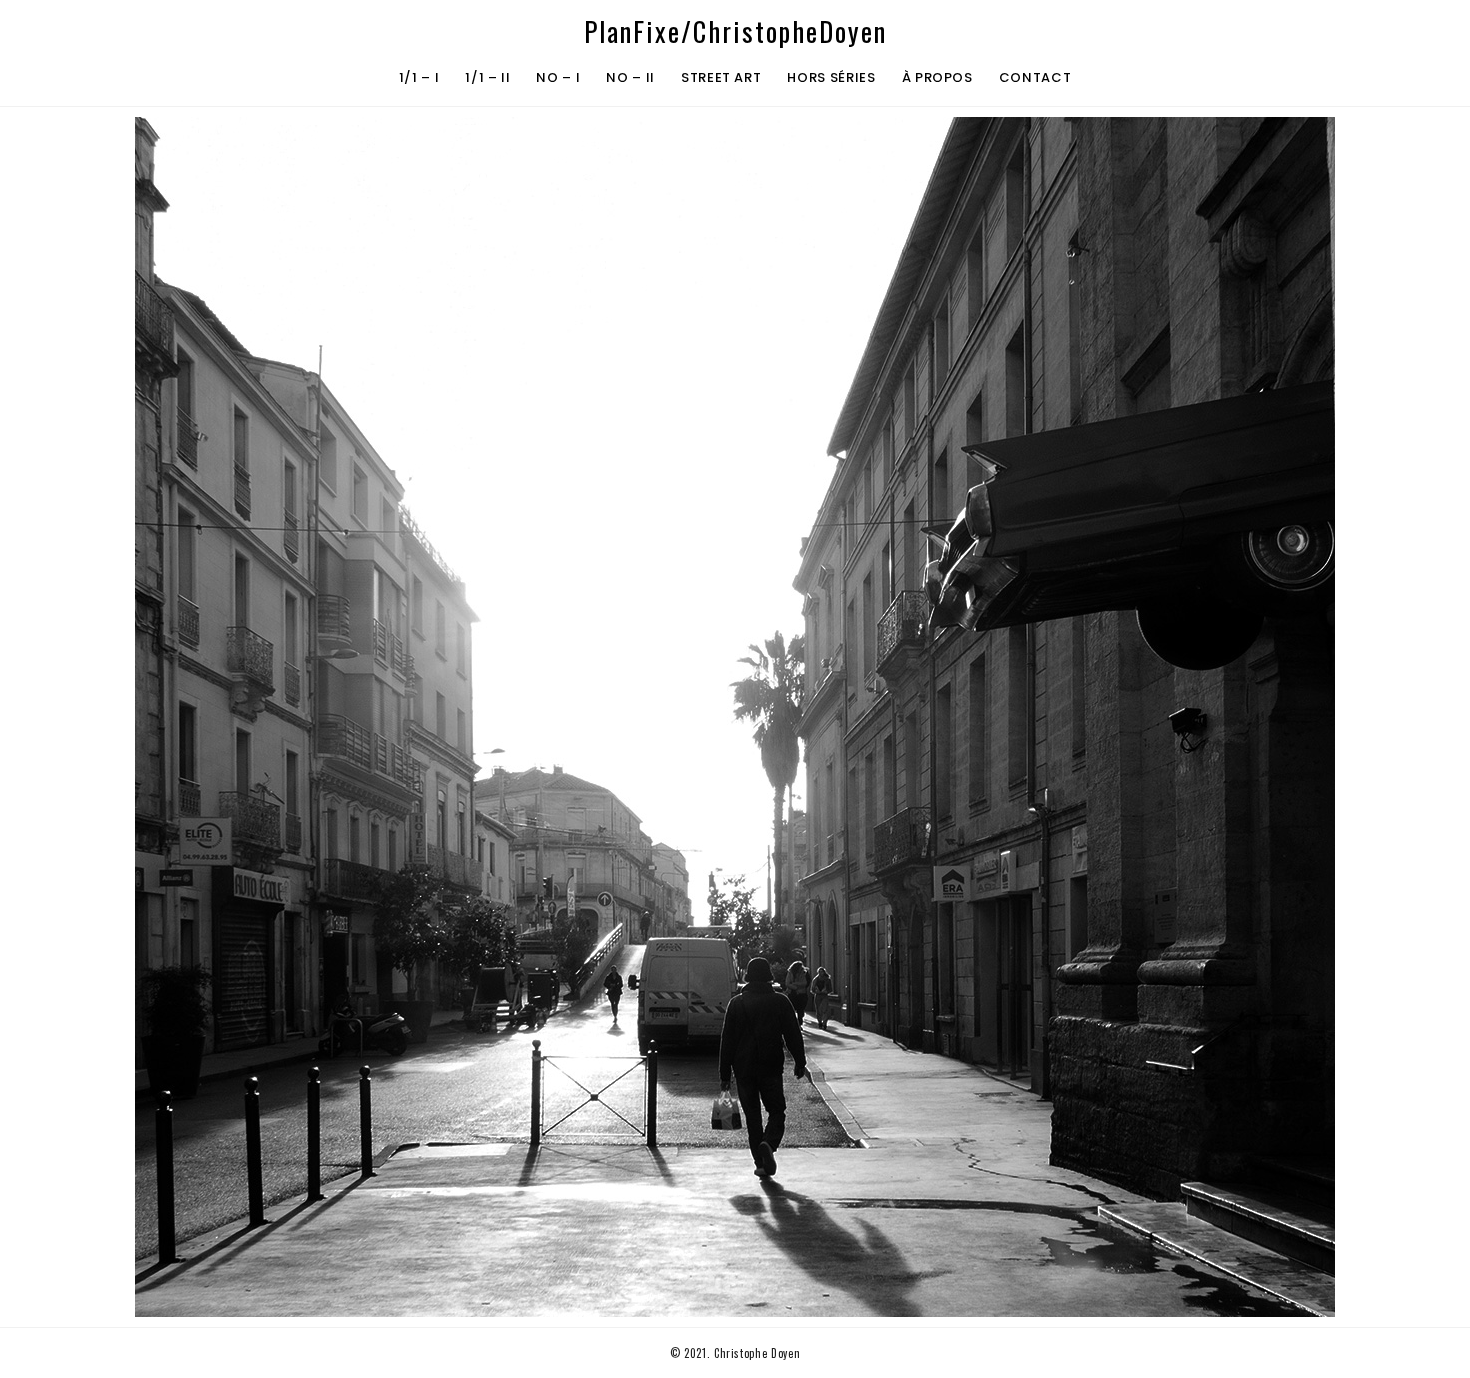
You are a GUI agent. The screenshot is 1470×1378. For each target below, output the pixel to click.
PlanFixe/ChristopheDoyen (735, 31)
